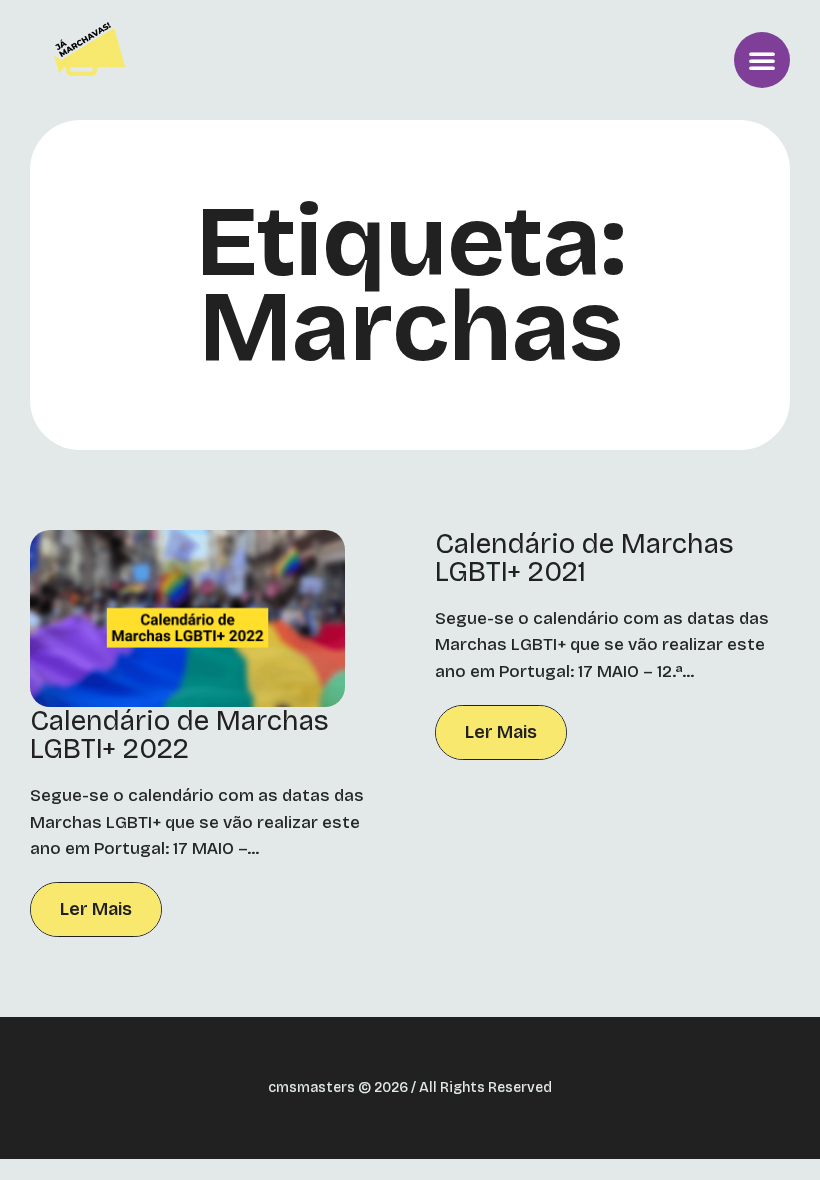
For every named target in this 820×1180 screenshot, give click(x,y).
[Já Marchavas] (93, 60)
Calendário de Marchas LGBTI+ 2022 (179, 735)
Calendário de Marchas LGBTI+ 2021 (584, 558)
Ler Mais (96, 909)
